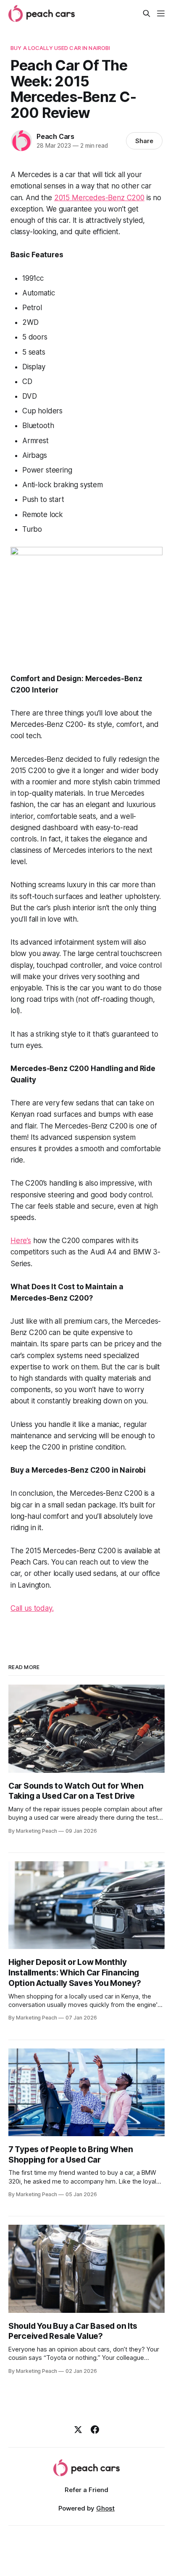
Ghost (105, 2508)
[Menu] (161, 13)
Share (144, 141)
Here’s (21, 1241)
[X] (78, 2430)
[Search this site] (147, 13)
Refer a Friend (86, 2490)
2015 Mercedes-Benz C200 (99, 198)
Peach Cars (55, 136)
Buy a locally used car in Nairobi (60, 48)
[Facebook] (95, 2430)
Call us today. (32, 1608)
